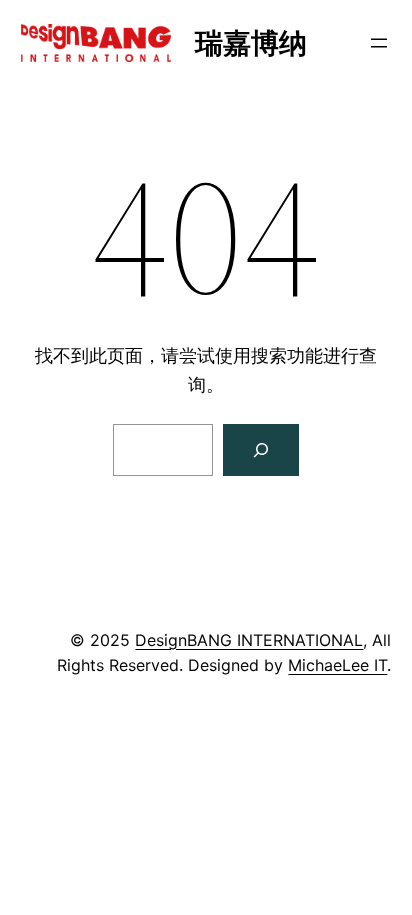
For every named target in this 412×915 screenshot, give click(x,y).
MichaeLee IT (337, 665)
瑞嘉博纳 (251, 43)
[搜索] (261, 450)
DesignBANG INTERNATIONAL (249, 640)
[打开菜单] (379, 43)
